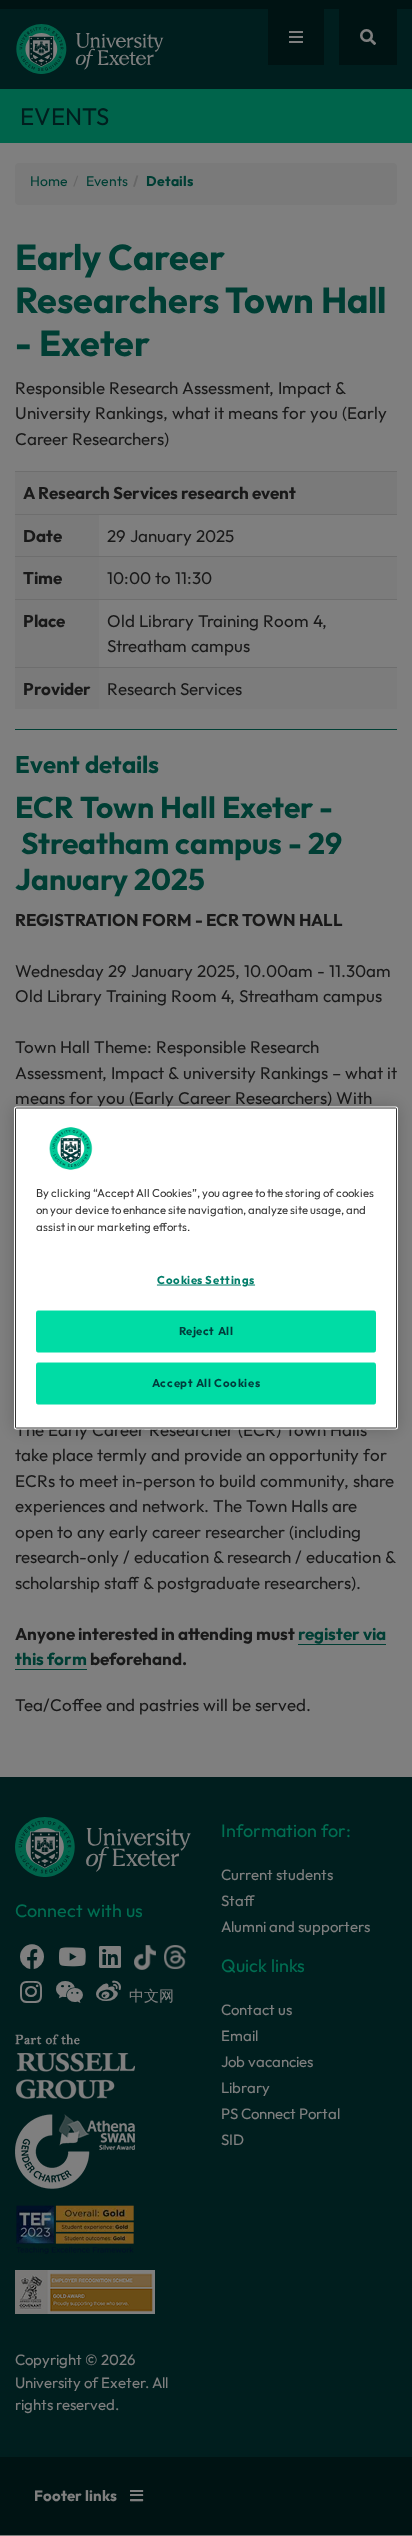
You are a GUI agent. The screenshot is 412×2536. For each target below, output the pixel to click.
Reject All (206, 1331)
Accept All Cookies (206, 1383)
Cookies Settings (206, 1280)
